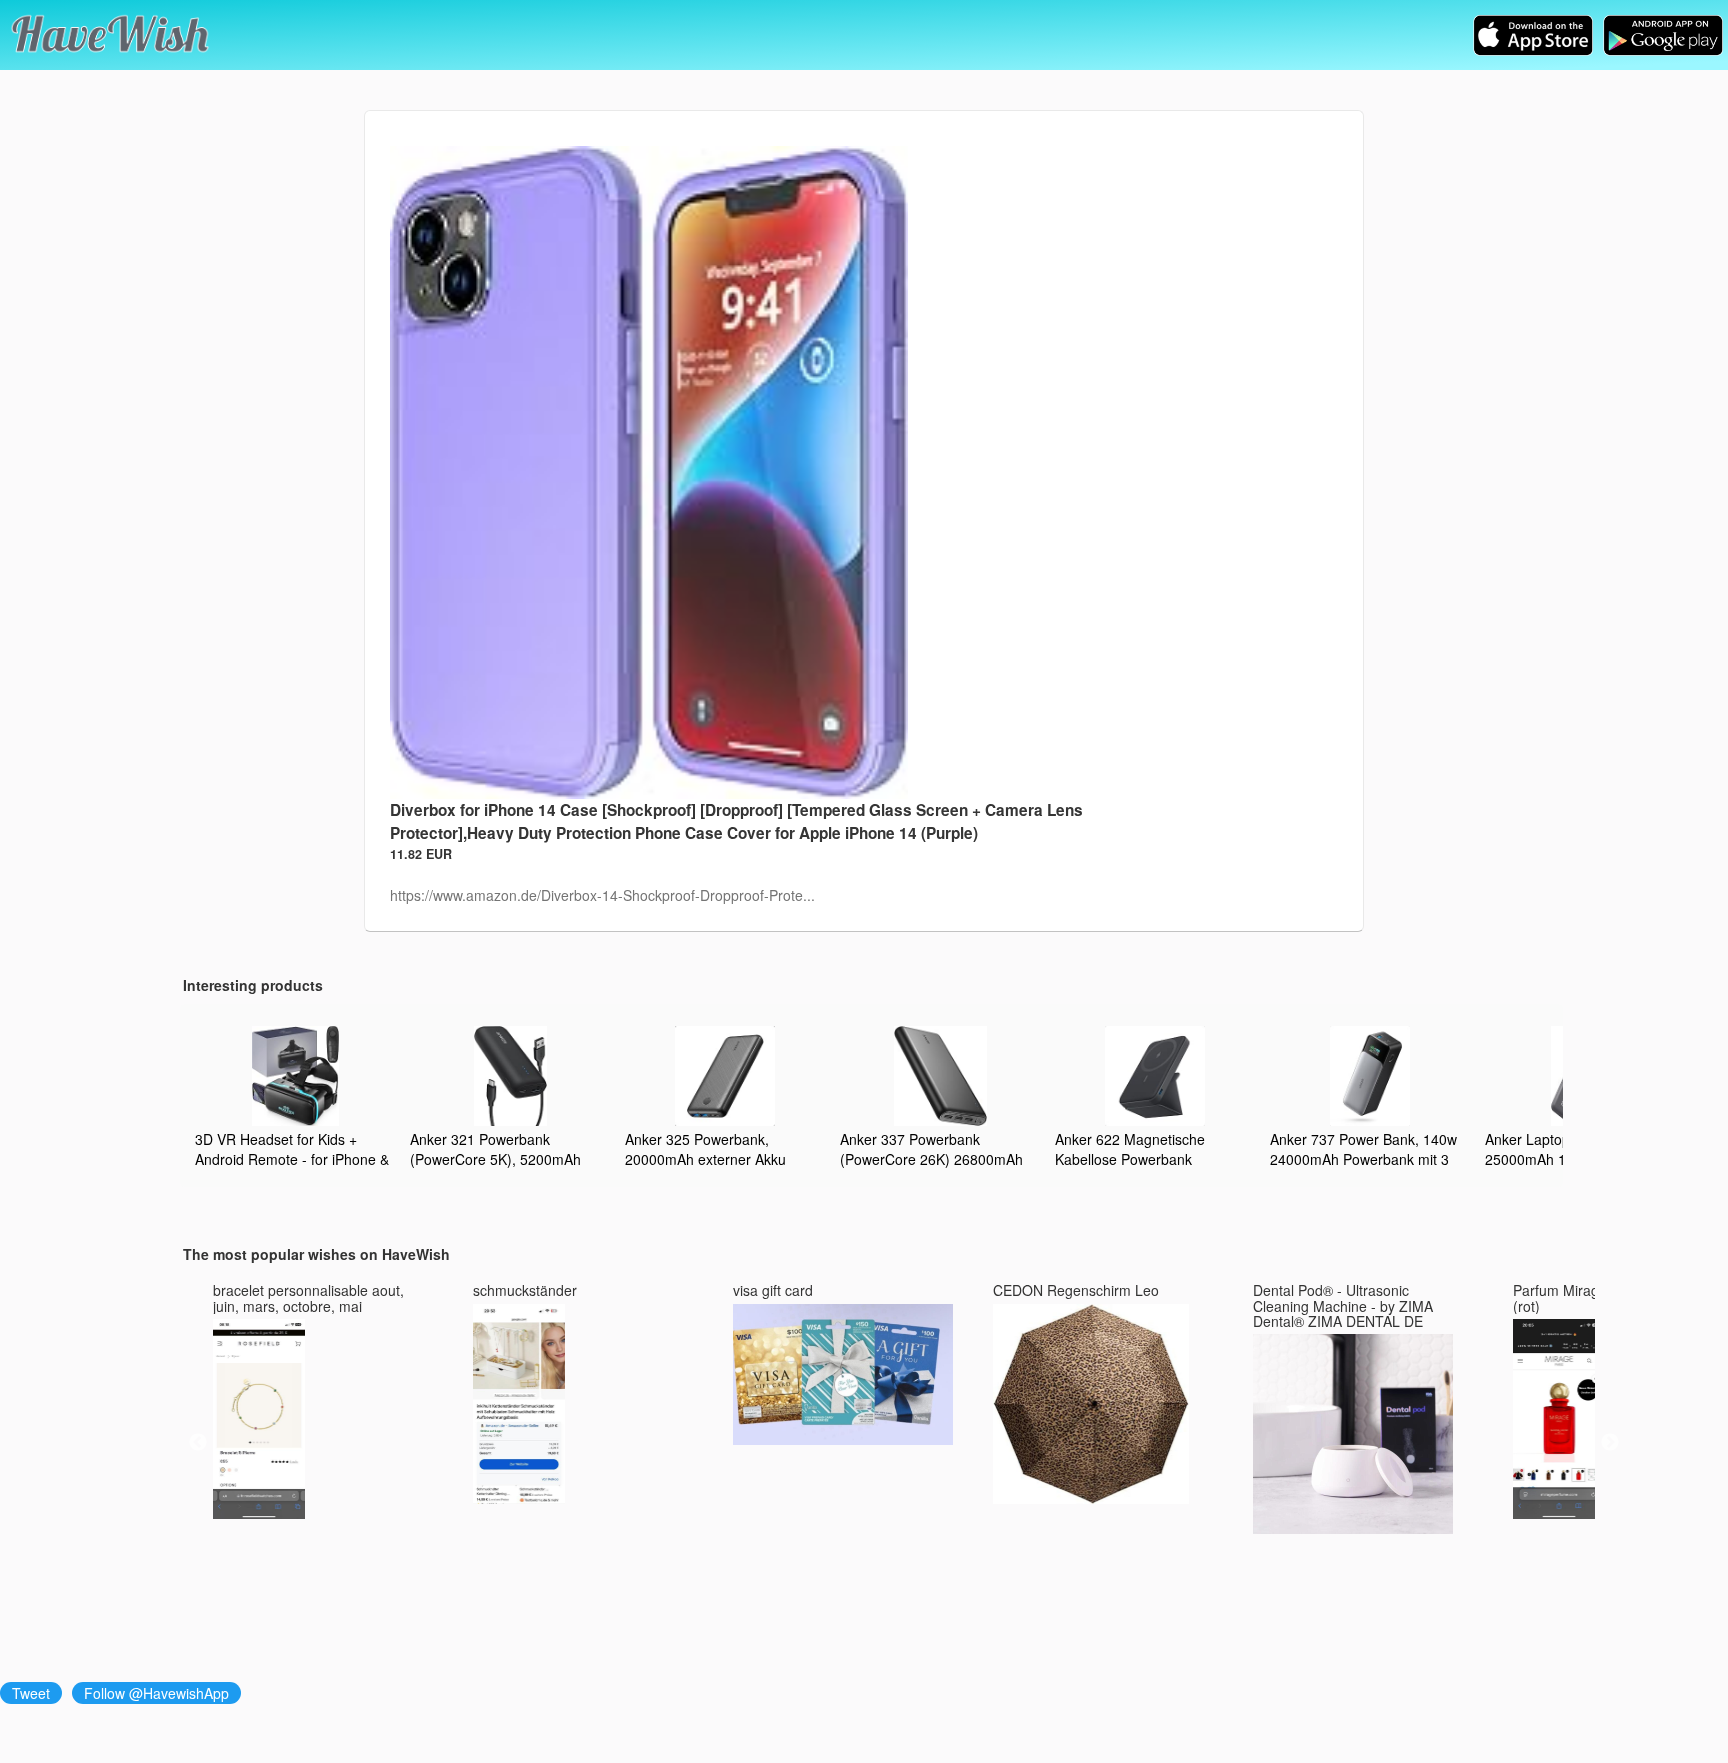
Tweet (31, 1693)
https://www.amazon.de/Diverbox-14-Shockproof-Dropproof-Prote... (602, 895)
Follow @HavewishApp (156, 1693)
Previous (198, 1443)
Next (1610, 1443)
